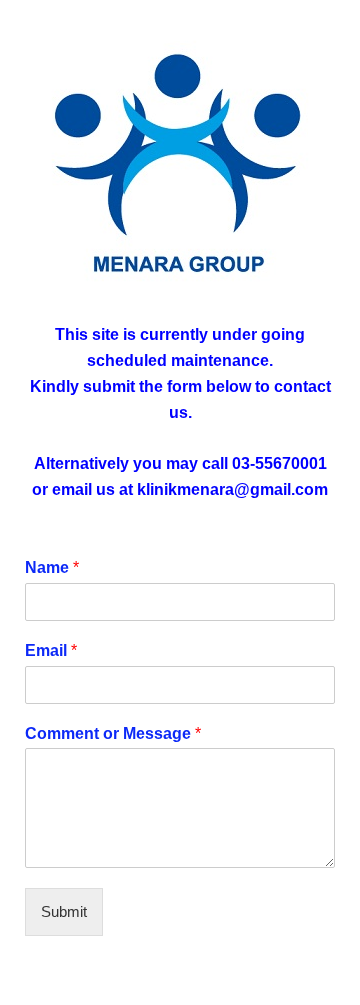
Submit (64, 911)
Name (52, 567)
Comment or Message (113, 733)
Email (51, 650)
